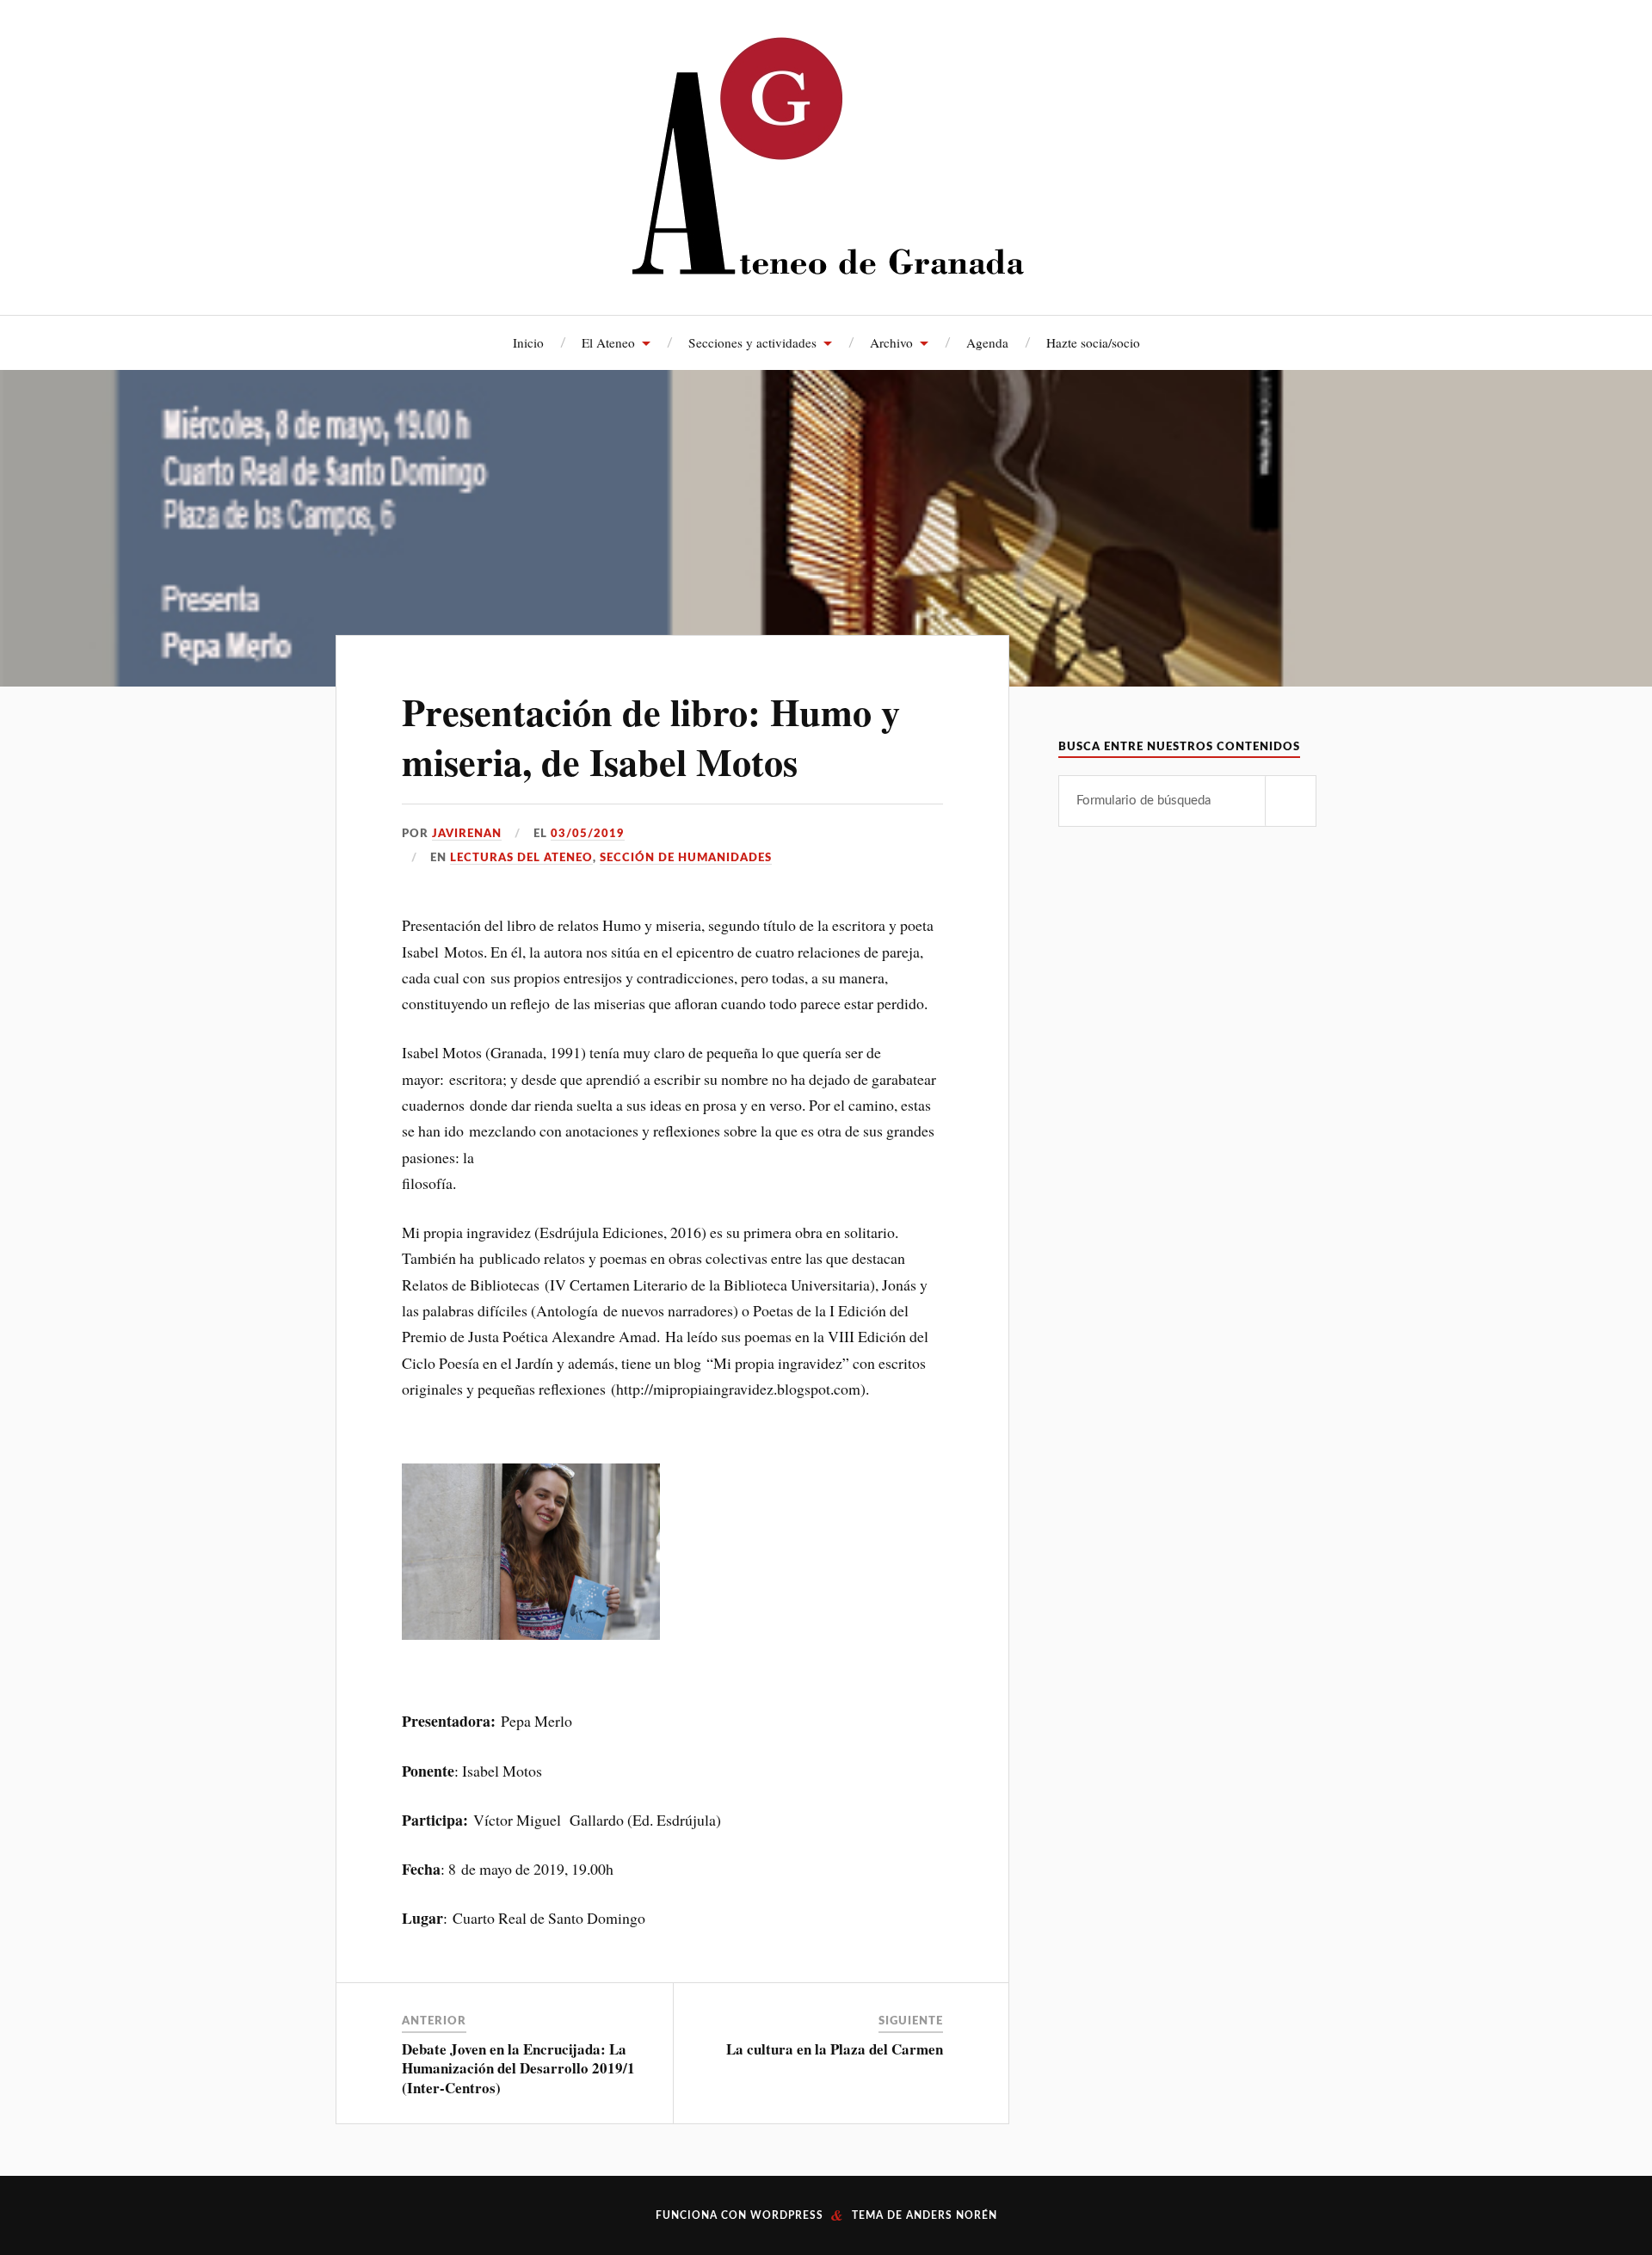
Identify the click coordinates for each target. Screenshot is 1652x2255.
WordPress (787, 2215)
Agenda (987, 342)
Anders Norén (952, 2215)
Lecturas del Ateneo (521, 858)
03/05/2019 (588, 834)
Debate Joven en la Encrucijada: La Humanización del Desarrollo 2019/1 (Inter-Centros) (518, 2068)
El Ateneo (608, 342)
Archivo (891, 342)
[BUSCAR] (1291, 801)
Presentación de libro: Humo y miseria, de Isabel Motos (651, 736)
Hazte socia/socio (1093, 342)
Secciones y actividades (752, 342)
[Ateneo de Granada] (826, 155)
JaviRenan (467, 834)
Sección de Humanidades (686, 858)
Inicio (528, 342)
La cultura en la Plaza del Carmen (835, 2049)
